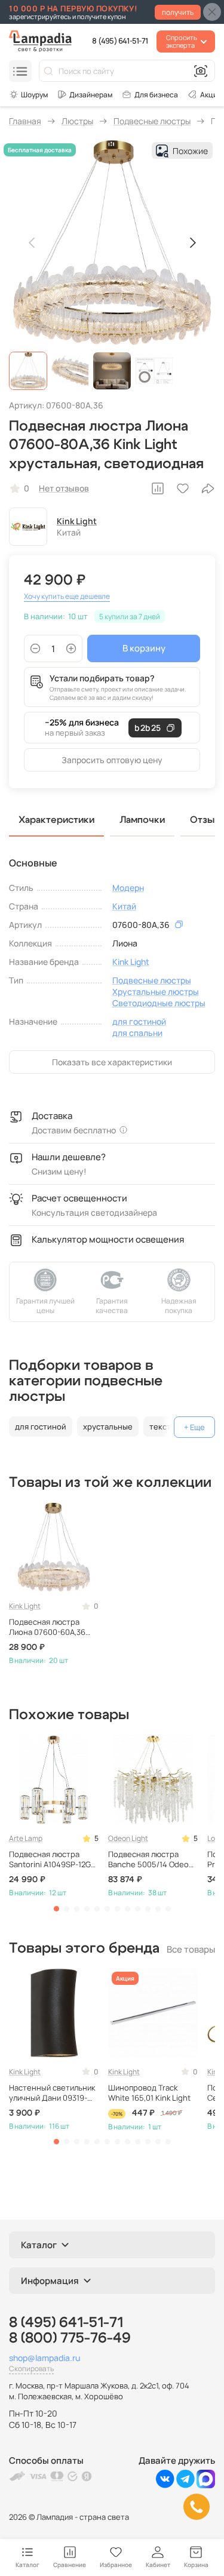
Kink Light (77, 521)
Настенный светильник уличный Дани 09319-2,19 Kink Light (52, 2093)
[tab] (56, 1909)
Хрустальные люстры (156, 992)
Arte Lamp (26, 1838)
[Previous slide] (32, 243)
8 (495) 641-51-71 (120, 41)
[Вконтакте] (165, 2485)
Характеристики (56, 820)
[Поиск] (48, 71)
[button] (28, 371)
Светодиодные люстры (159, 1003)
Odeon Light (128, 1838)
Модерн (128, 888)
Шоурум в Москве (28, 94)
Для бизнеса (156, 95)
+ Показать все (194, 1427)
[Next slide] (192, 243)
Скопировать (31, 2368)
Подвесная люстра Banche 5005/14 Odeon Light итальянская (151, 1859)
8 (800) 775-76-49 (70, 2338)
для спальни (137, 1033)
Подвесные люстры (152, 980)
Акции (211, 95)
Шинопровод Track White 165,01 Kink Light (149, 2093)
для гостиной (139, 1021)
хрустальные (108, 1427)
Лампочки (142, 820)
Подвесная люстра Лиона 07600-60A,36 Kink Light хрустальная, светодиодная (52, 1627)
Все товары (191, 1949)
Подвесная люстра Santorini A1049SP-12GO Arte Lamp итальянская (53, 1859)
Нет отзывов (64, 488)
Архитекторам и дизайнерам (85, 94)
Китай (124, 906)
